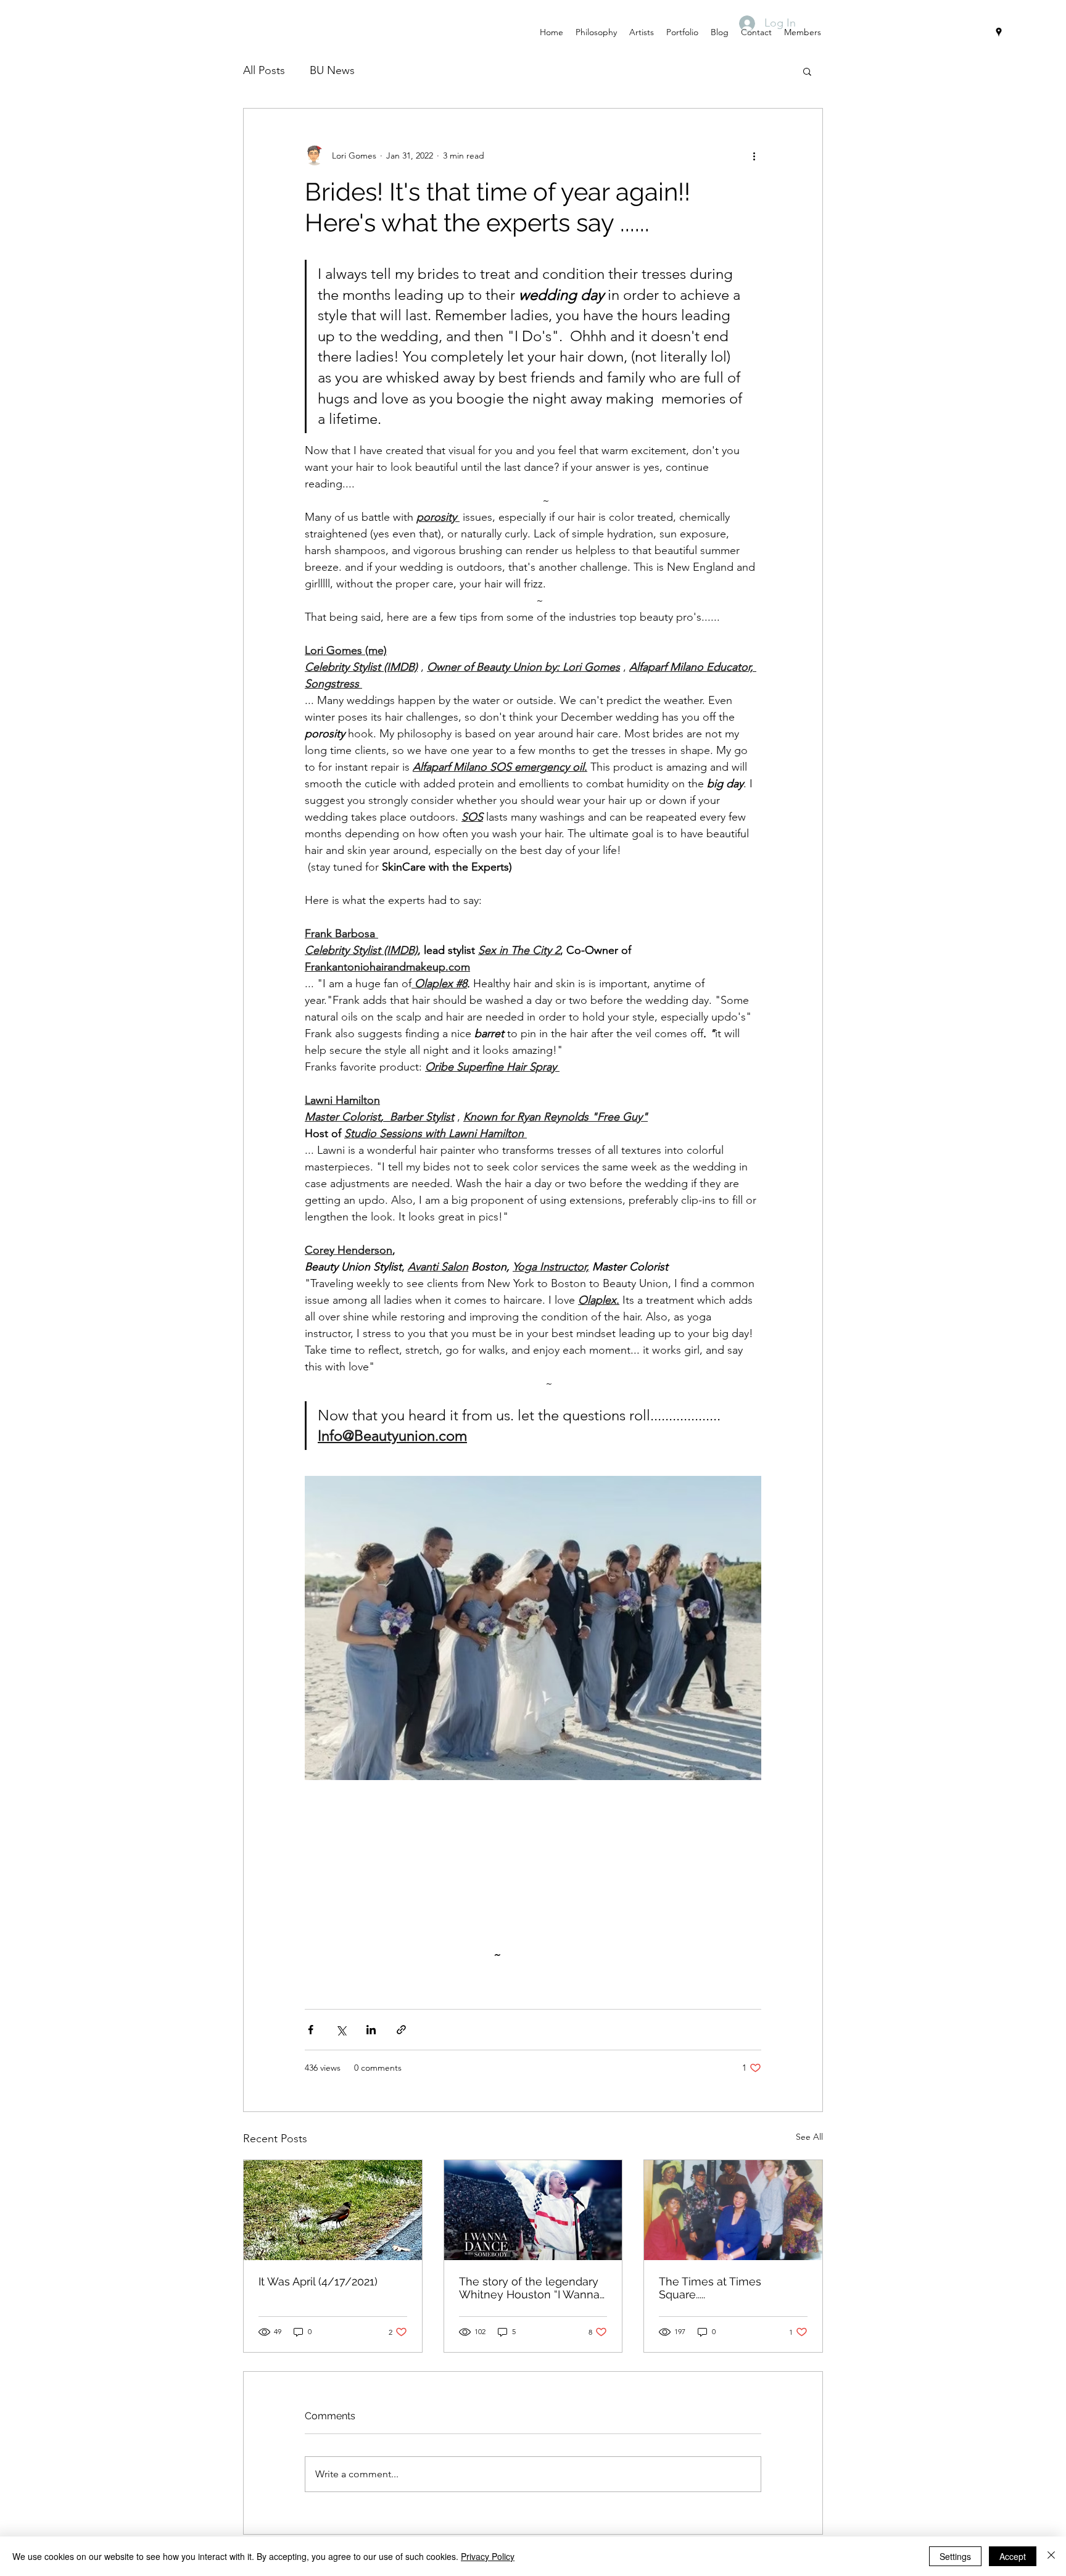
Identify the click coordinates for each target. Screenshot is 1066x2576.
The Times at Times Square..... (710, 2288)
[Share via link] (401, 2030)
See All (809, 2137)
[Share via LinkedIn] (371, 2030)
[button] (807, 71)
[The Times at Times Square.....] (733, 2210)
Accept (1013, 2556)
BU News (332, 70)
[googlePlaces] (999, 32)
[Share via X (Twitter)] (341, 2030)
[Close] (1051, 2556)
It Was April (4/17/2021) (318, 2281)
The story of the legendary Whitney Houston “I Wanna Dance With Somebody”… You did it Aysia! (529, 2288)
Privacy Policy (488, 2556)
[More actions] (754, 155)
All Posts (264, 70)
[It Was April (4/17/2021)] (333, 2210)
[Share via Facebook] (311, 2030)
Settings (955, 2556)
